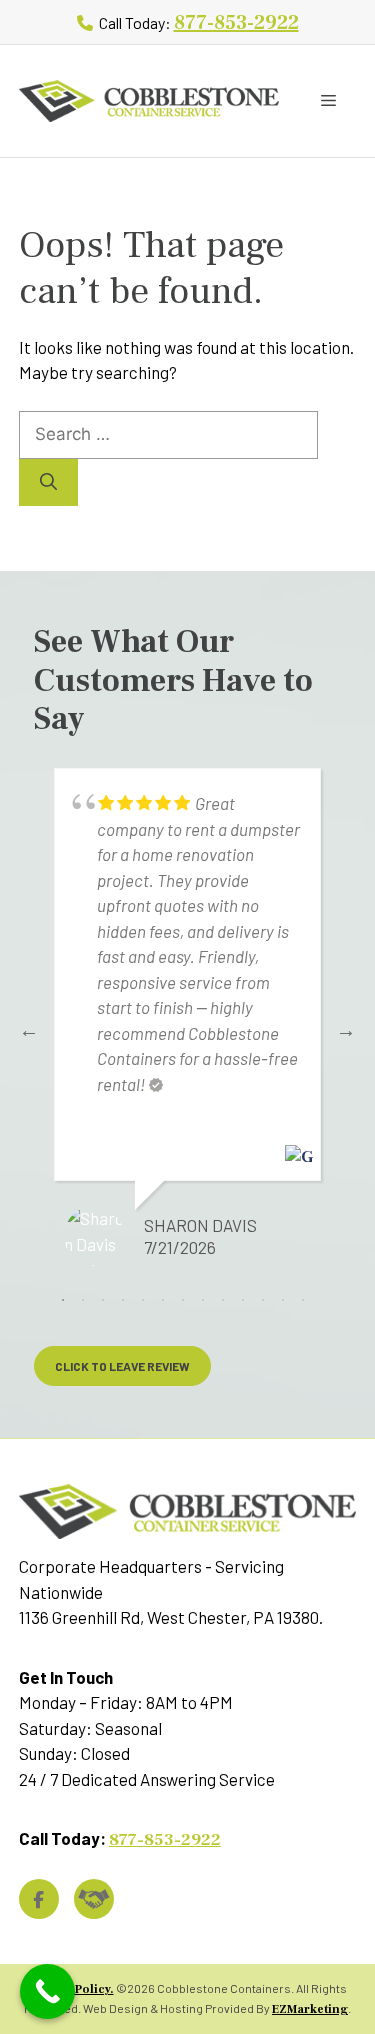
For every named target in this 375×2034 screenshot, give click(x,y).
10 (243, 1300)
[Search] (48, 483)
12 (283, 1300)
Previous (29, 1030)
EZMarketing (310, 2009)
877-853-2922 (236, 23)
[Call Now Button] (47, 1991)
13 (303, 1300)
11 (263, 1300)
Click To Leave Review (122, 1366)
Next (346, 1030)
